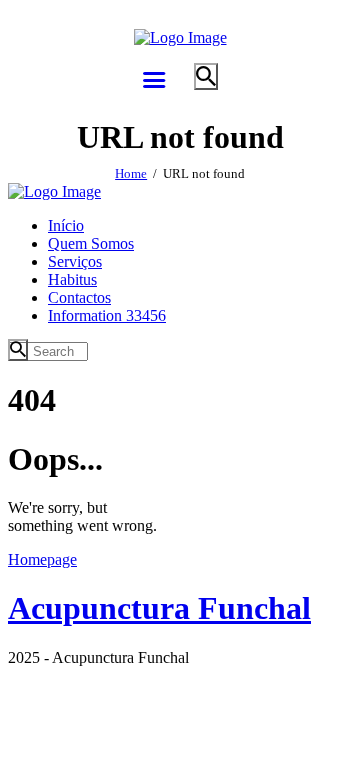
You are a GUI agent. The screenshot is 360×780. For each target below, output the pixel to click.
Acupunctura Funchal (159, 608)
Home (131, 173)
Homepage (42, 559)
